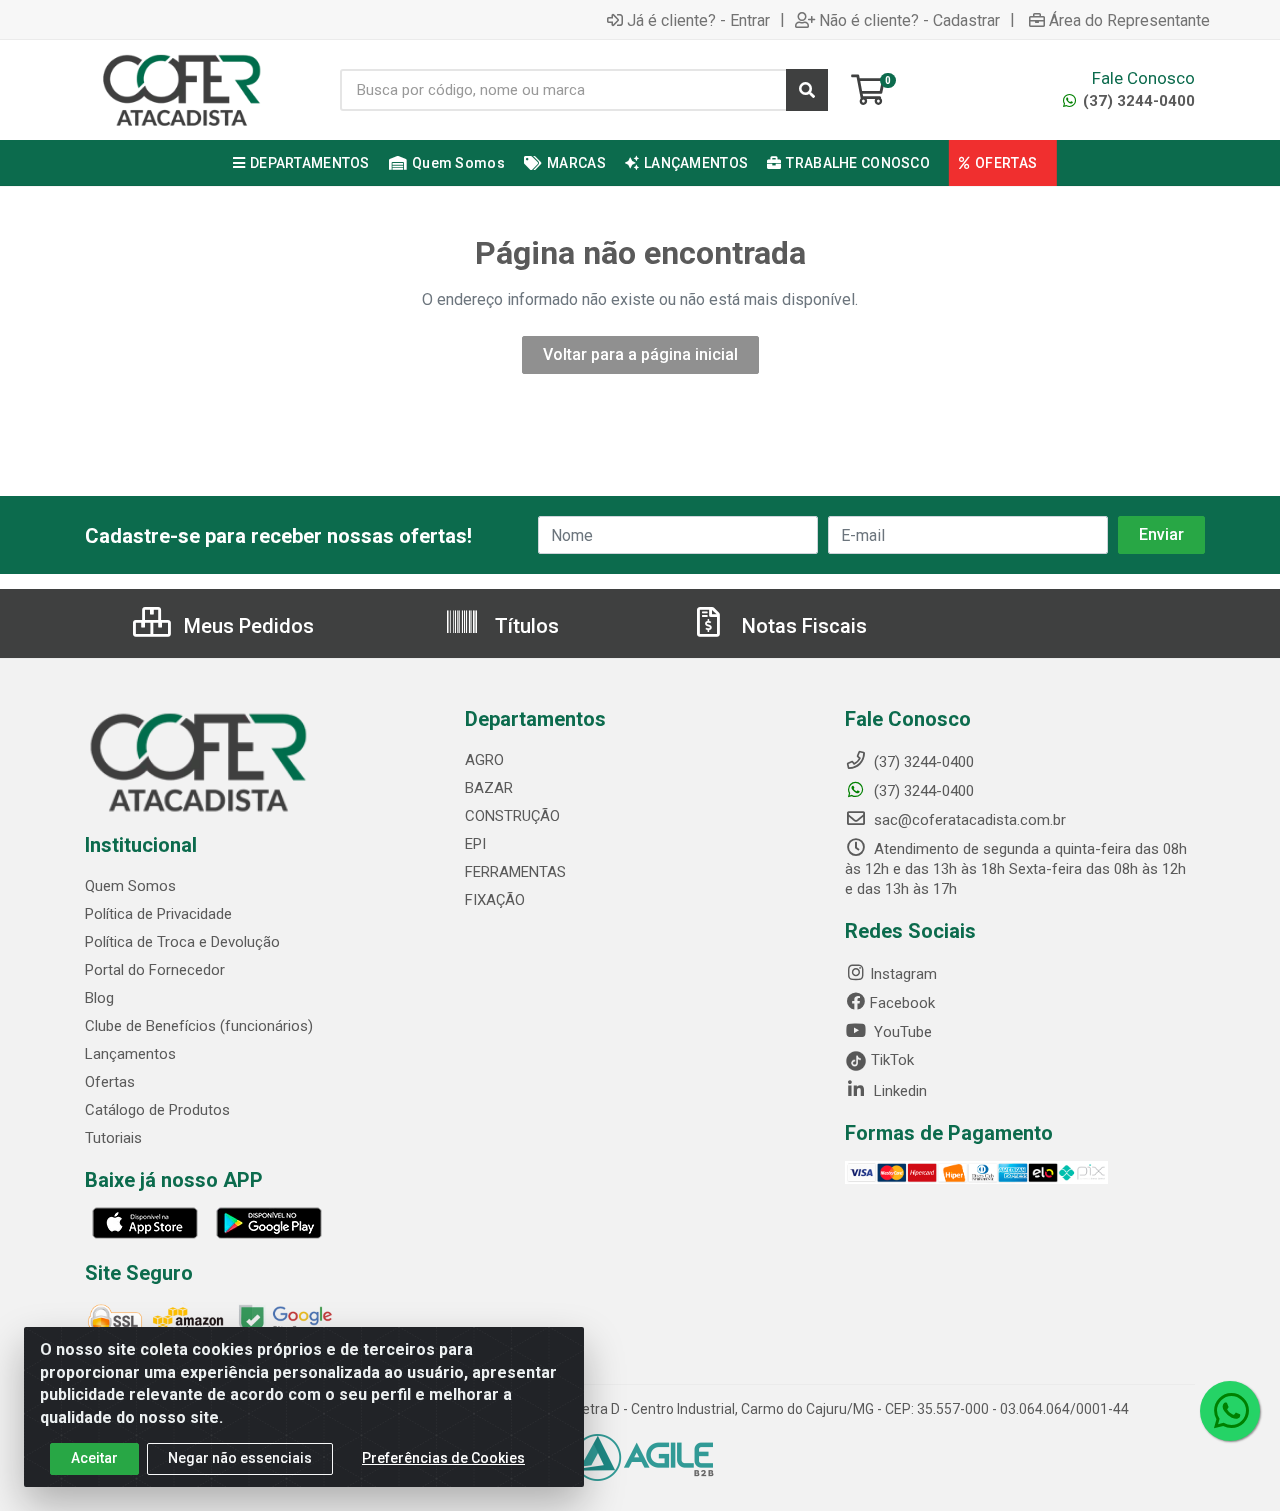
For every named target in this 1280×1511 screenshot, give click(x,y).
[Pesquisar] (807, 90)
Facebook (902, 1003)
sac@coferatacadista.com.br (968, 820)
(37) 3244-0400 (1137, 101)
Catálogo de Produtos (157, 1110)
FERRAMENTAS (515, 872)
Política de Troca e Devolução (182, 942)
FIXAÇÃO (495, 900)
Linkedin (898, 1091)
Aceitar (94, 1458)
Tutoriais (113, 1138)
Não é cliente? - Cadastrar (909, 20)
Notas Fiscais (802, 626)
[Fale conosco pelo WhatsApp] (1230, 1411)
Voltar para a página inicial (640, 354)
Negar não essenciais (240, 1458)
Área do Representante (1129, 20)
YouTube (901, 1032)
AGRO (484, 760)
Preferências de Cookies (443, 1458)
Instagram (903, 974)
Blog (99, 998)
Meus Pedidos (246, 626)
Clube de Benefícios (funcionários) (199, 1026)
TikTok (890, 1060)
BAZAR (489, 788)
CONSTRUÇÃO (512, 816)
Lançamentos (130, 1054)
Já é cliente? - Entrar (698, 20)
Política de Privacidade (158, 914)
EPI (475, 844)
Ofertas (110, 1082)
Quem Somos (130, 886)
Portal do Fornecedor (155, 970)
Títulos (524, 626)
